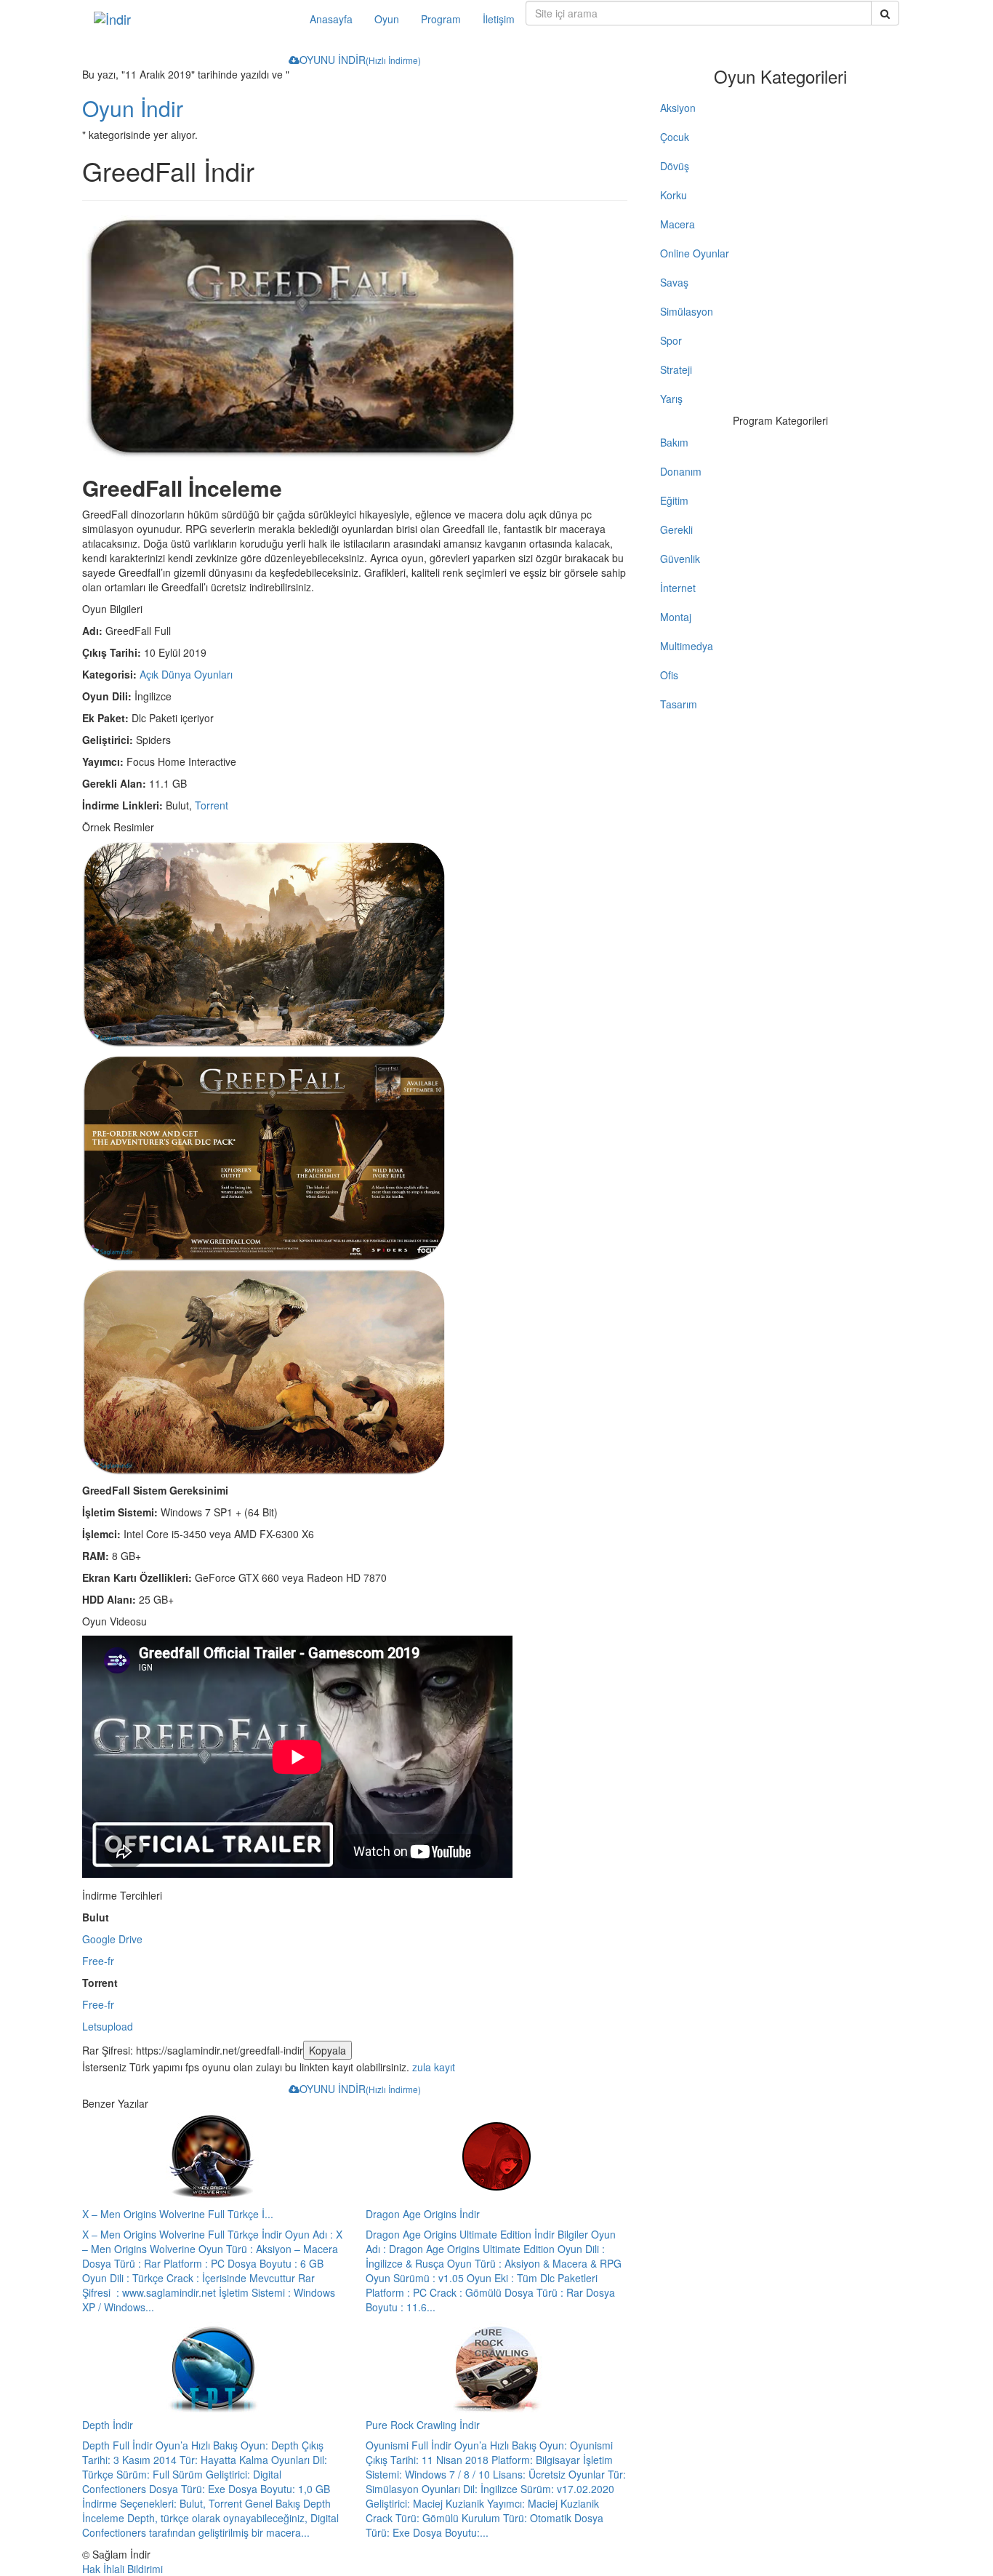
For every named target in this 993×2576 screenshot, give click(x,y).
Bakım (674, 442)
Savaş (674, 282)
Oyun (387, 19)
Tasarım (679, 704)
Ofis (669, 675)
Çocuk (675, 137)
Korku (674, 195)
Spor (671, 340)
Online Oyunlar (695, 253)
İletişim (499, 19)
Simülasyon (687, 311)
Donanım (681, 471)
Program (441, 19)
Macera (678, 224)
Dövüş (675, 166)
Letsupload (108, 2026)
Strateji (676, 369)
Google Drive (112, 1939)
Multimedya (687, 646)
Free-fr (98, 1961)
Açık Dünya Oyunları (186, 674)
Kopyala (327, 2050)
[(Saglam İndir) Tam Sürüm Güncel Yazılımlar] (191, 19)
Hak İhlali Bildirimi (122, 2569)
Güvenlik (680, 559)
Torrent (212, 805)
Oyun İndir (133, 108)
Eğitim (674, 500)
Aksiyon (678, 108)
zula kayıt (434, 2067)
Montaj (676, 617)
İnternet (678, 588)
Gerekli (676, 529)
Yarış (671, 399)
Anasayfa (331, 19)
